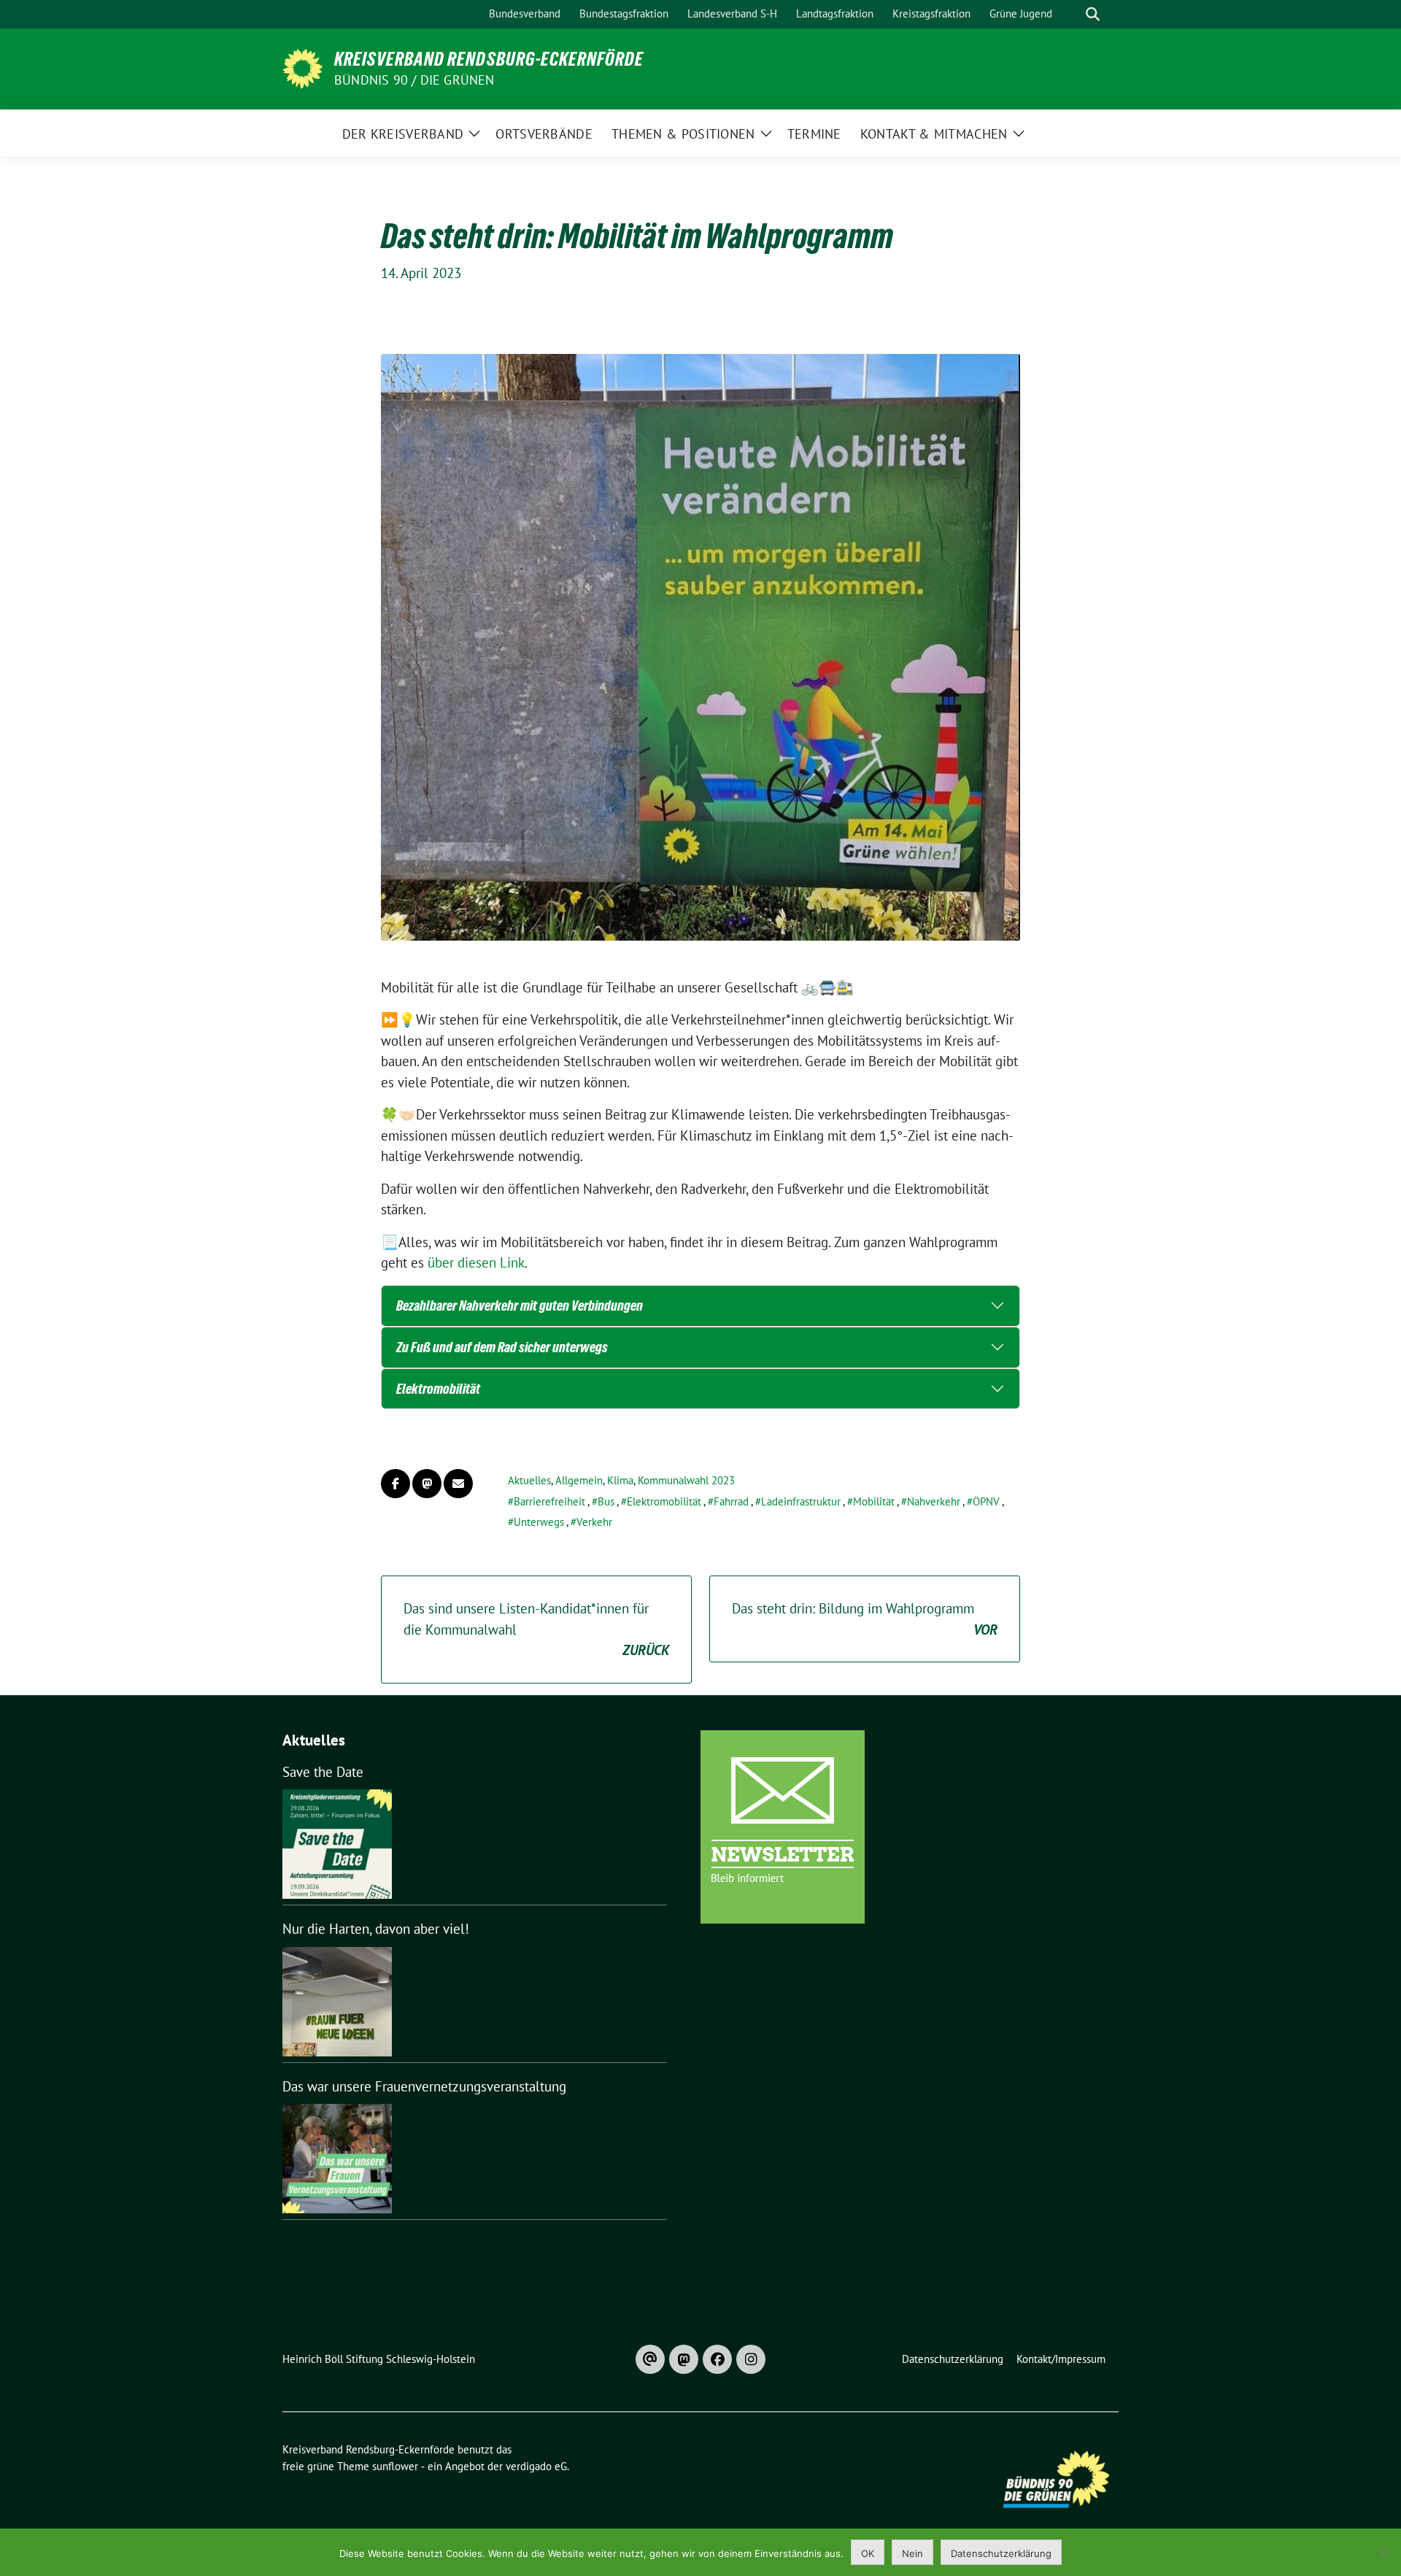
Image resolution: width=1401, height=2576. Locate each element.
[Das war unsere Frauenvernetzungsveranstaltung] (337, 2159)
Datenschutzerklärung (1001, 2553)
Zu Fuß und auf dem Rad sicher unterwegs (502, 1347)
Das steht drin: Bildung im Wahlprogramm (865, 1619)
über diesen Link (476, 1262)
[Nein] (1383, 2553)
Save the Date (323, 1772)
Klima (620, 1480)
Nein (912, 2553)
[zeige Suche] (1093, 14)
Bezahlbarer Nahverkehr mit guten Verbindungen (520, 1306)
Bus (606, 1501)
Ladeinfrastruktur (801, 1501)
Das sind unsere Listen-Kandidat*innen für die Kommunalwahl (536, 1629)
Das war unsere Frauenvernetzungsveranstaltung (424, 2086)
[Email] (650, 2359)
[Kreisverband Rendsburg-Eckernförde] (302, 67)
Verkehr (594, 1522)
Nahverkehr (934, 1501)
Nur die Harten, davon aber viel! (376, 1929)
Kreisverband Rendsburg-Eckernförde (489, 59)
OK (868, 2553)
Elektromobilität (438, 1389)
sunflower (395, 2466)
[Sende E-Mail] (458, 1484)
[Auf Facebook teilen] (395, 1484)
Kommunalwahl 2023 (686, 1480)
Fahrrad (731, 1501)
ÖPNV (986, 1501)
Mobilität (874, 1501)
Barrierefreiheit (549, 1501)
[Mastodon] (684, 2359)
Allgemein (579, 1480)
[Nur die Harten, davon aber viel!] (337, 2002)
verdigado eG (536, 2466)
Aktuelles (529, 1480)
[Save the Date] (337, 1844)
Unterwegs (539, 1522)
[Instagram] (751, 2359)
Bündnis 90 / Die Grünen (414, 80)
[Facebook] (717, 2359)
